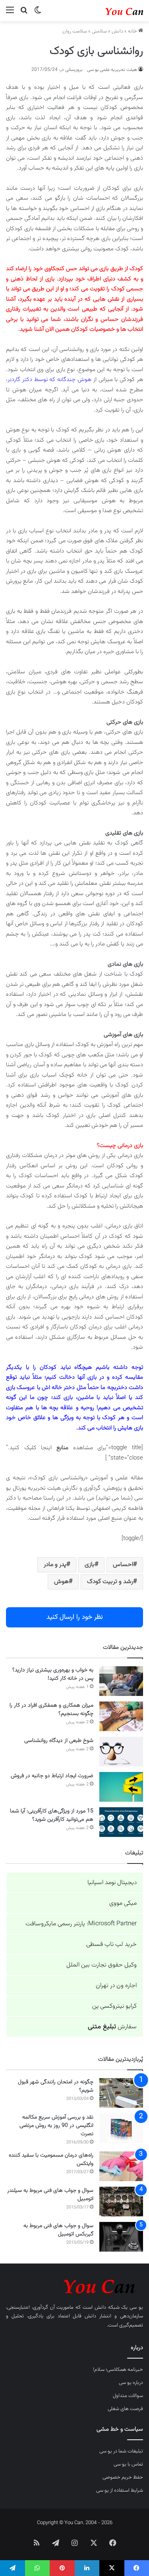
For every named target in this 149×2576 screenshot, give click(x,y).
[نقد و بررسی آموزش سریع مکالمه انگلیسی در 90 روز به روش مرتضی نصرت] (121, 2128)
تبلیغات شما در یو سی (121, 2451)
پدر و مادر (55, 1565)
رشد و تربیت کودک (110, 1582)
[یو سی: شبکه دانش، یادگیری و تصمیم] (111, 11)
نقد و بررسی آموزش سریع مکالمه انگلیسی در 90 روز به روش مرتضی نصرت (56, 2126)
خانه (133, 31)
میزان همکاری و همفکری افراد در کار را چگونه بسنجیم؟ (51, 1710)
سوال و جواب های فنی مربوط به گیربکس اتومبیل (58, 2230)
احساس (123, 1565)
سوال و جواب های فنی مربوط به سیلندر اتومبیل (50, 2195)
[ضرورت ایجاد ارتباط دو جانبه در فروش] (121, 1787)
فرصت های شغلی (125, 2409)
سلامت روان (75, 31)
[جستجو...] (24, 14)
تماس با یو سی (128, 2464)
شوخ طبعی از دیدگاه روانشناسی (59, 1741)
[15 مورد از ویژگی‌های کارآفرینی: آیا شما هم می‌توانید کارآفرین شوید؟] (121, 1822)
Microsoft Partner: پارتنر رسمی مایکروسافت (81, 1924)
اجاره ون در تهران (116, 1986)
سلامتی (99, 31)
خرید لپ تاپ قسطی (111, 1944)
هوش (61, 1582)
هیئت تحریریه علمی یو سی (112, 70)
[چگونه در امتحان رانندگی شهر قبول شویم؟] (121, 2093)
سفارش (112, 2027)
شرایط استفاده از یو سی (120, 2490)
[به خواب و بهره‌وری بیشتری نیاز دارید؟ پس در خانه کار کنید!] (121, 1681)
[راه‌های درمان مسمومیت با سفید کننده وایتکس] (121, 2166)
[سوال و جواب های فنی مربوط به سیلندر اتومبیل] (121, 2202)
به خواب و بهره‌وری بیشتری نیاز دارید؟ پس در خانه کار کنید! (53, 1674)
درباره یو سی (131, 2383)
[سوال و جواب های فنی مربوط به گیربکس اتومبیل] (121, 2237)
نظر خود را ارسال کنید (75, 1617)
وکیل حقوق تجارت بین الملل (102, 1965)
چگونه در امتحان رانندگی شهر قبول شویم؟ (56, 2086)
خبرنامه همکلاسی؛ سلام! (118, 2370)
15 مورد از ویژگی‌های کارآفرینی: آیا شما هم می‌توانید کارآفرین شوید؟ (52, 1815)
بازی (90, 1565)
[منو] (10, 14)
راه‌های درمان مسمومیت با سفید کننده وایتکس (51, 2160)
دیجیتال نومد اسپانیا (112, 1883)
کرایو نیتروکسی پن (114, 2006)
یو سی (136, 2307)
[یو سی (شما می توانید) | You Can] (74, 2285)
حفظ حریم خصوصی (123, 2477)
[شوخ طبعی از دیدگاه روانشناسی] (121, 1752)
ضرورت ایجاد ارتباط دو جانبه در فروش (52, 1776)
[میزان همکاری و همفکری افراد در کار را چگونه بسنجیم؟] (121, 1716)
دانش (117, 31)
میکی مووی (123, 1903)
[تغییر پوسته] (38, 14)
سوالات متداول (128, 2396)
